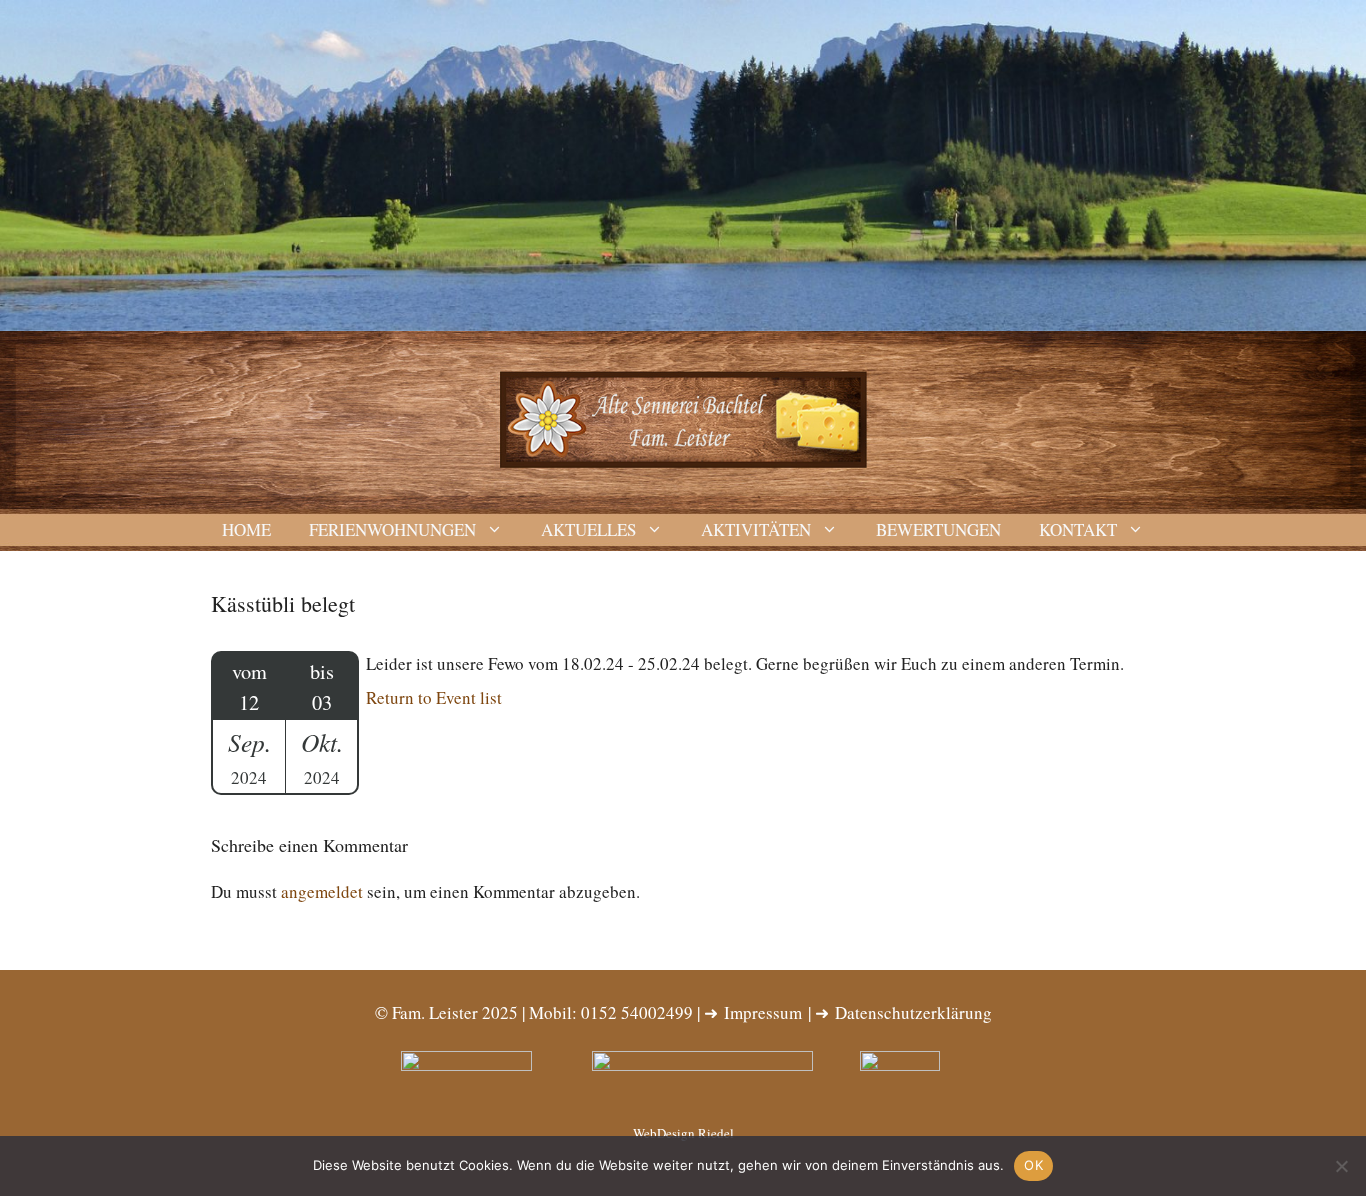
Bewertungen (938, 529)
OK (1033, 1165)
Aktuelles (588, 529)
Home (246, 529)
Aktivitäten (756, 529)
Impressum (763, 1012)
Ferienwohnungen (392, 529)
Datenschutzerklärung (913, 1012)
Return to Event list (434, 697)
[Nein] (1341, 1166)
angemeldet (322, 891)
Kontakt (1078, 529)
